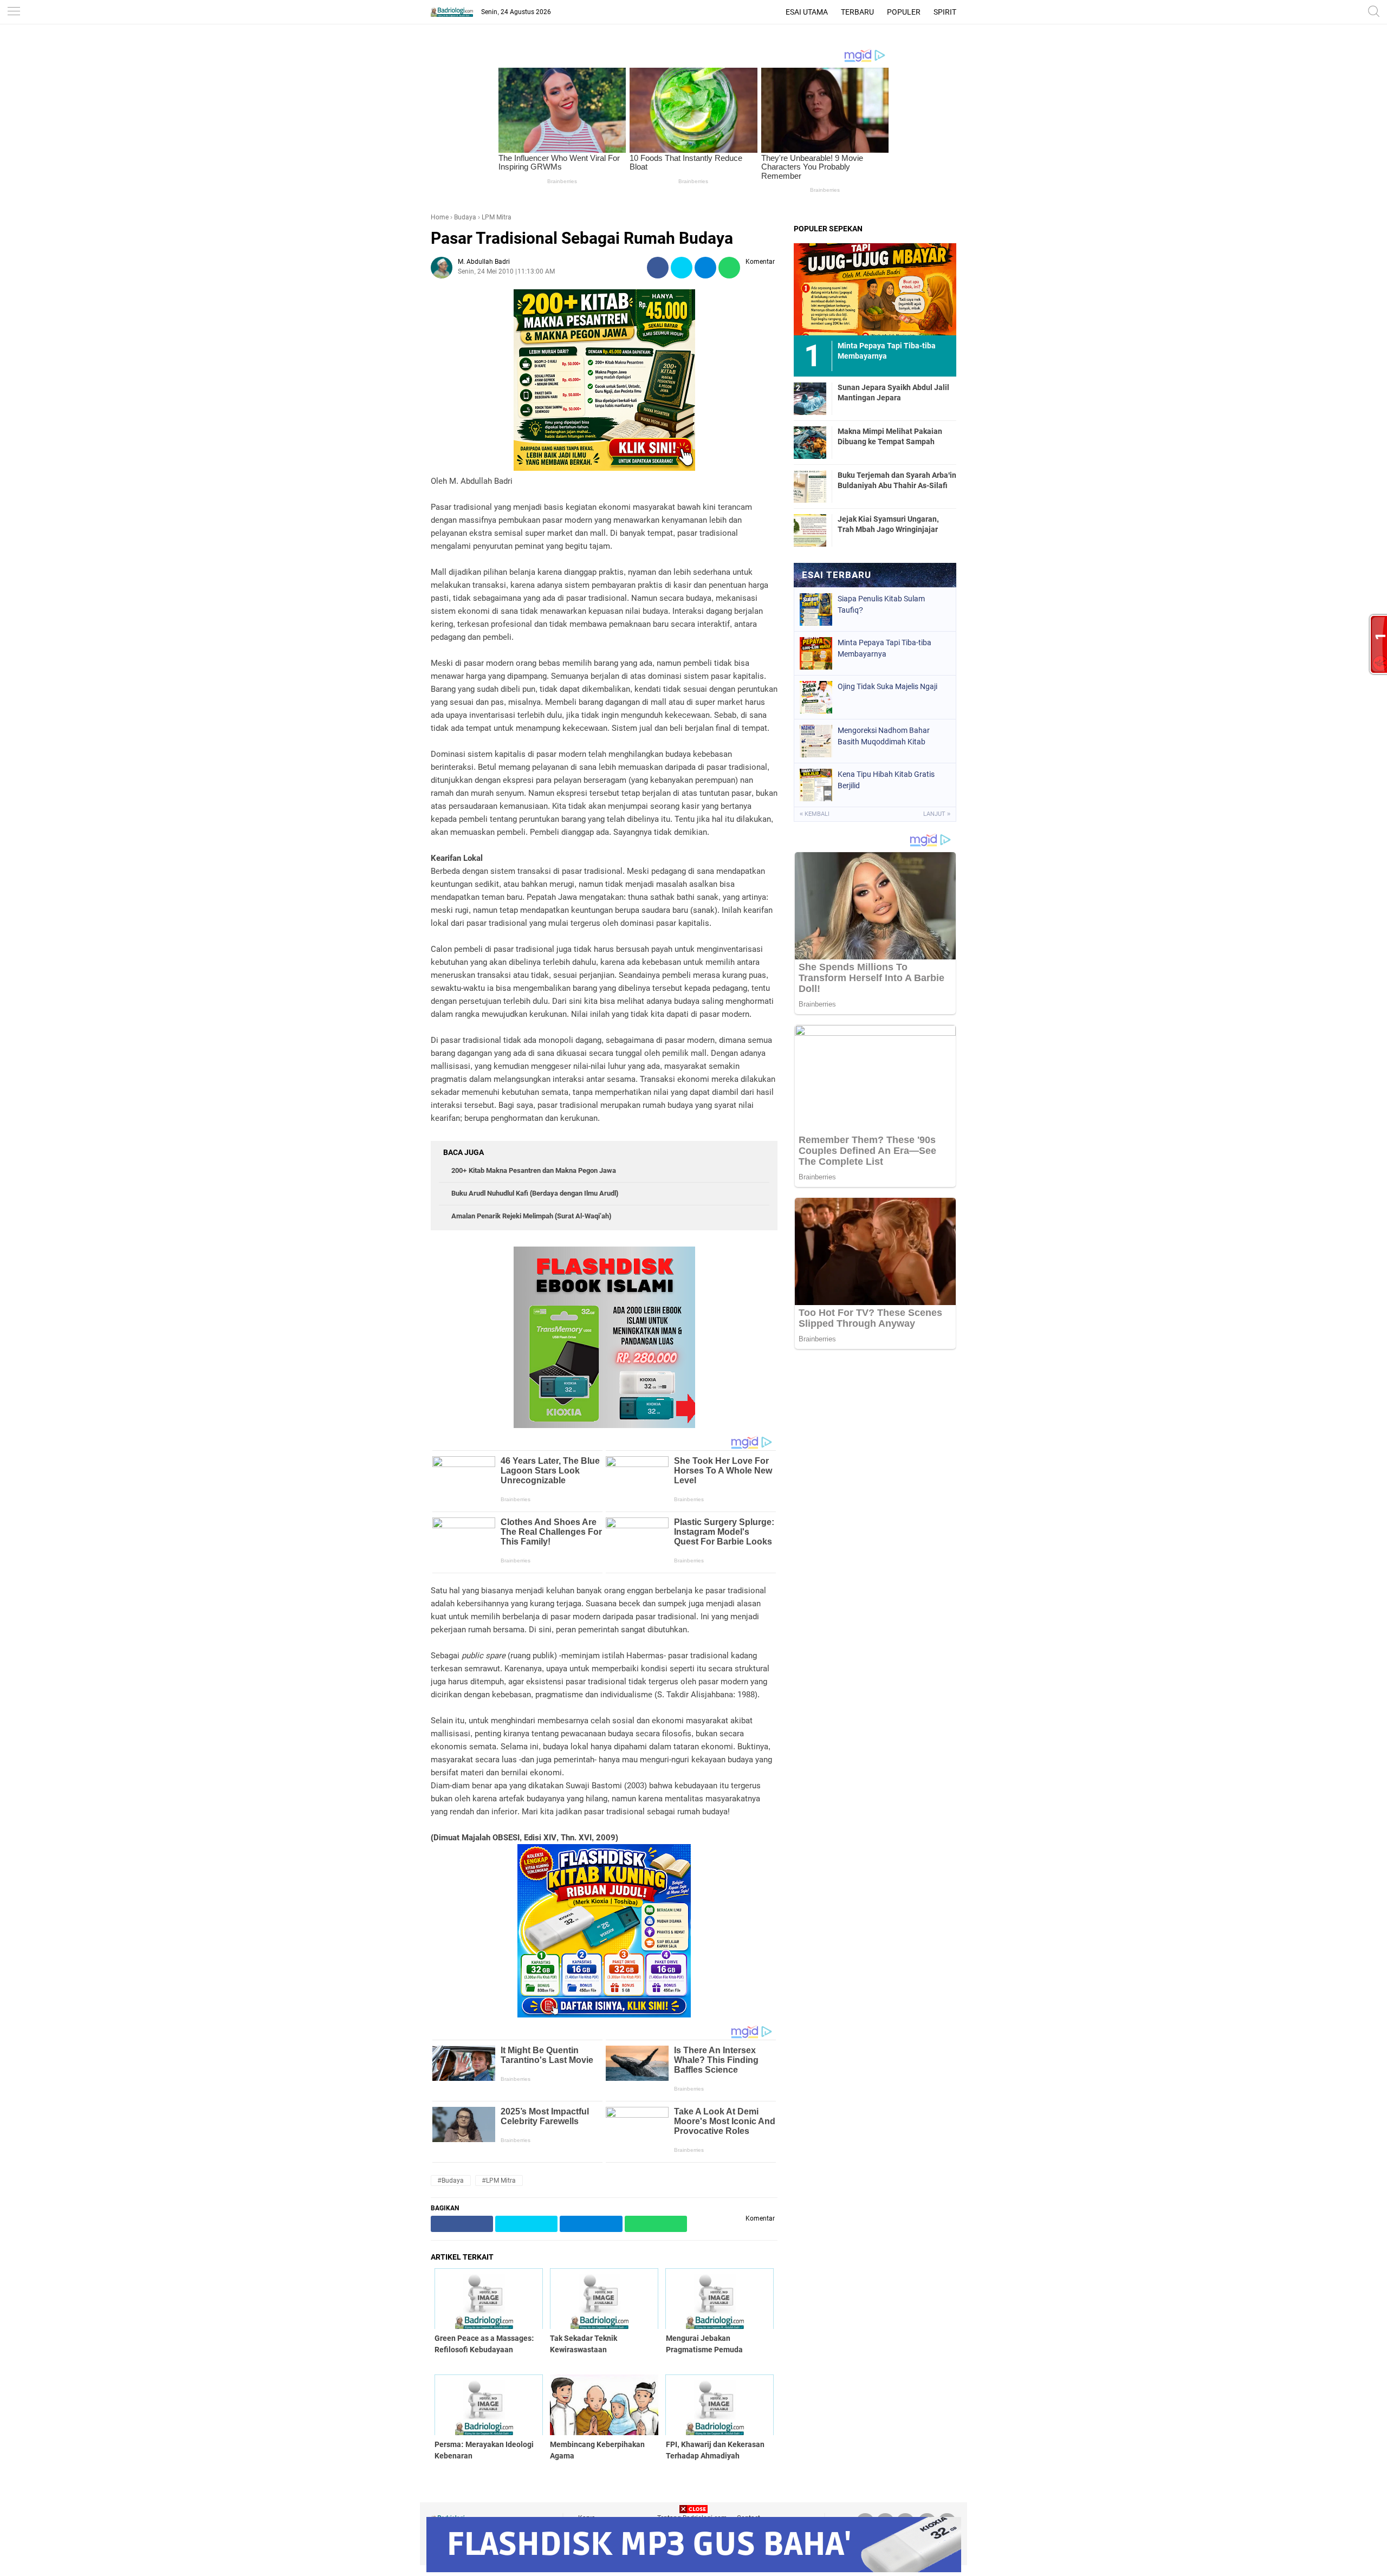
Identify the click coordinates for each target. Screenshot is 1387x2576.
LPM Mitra (497, 217)
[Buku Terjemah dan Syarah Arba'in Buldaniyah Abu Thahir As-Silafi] (810, 486)
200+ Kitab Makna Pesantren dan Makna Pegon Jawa (534, 1170)
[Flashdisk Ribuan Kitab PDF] (604, 2015)
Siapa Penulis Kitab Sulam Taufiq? (881, 604)
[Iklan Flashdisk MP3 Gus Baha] (694, 2569)
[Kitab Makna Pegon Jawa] (604, 468)
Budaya (465, 217)
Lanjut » (937, 814)
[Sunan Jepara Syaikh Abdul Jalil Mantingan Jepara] (810, 398)
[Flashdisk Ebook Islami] (604, 1425)
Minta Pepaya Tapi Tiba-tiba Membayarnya (884, 648)
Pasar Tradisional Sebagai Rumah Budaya (582, 238)
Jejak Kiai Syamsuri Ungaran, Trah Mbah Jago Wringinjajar (888, 524)
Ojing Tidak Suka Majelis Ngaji (887, 686)
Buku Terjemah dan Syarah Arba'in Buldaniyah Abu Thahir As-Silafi (897, 480)
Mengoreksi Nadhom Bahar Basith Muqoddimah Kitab (884, 736)
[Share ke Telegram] (705, 268)
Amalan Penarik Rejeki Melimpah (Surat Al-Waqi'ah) (531, 1216)
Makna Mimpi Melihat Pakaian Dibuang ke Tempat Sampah (890, 436)
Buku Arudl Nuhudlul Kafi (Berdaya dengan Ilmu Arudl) (535, 1193)
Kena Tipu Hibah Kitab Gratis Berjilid (886, 780)
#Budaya (451, 2181)
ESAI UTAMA (807, 12)
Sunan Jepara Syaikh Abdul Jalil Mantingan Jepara (893, 392)
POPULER (904, 12)
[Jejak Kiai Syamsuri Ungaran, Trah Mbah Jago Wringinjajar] (810, 530)
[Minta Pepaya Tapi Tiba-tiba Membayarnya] (875, 289)
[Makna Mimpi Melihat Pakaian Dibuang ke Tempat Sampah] (810, 442)
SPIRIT (945, 12)
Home (440, 217)
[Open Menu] (14, 12)
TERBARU (857, 12)
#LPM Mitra (499, 2181)
